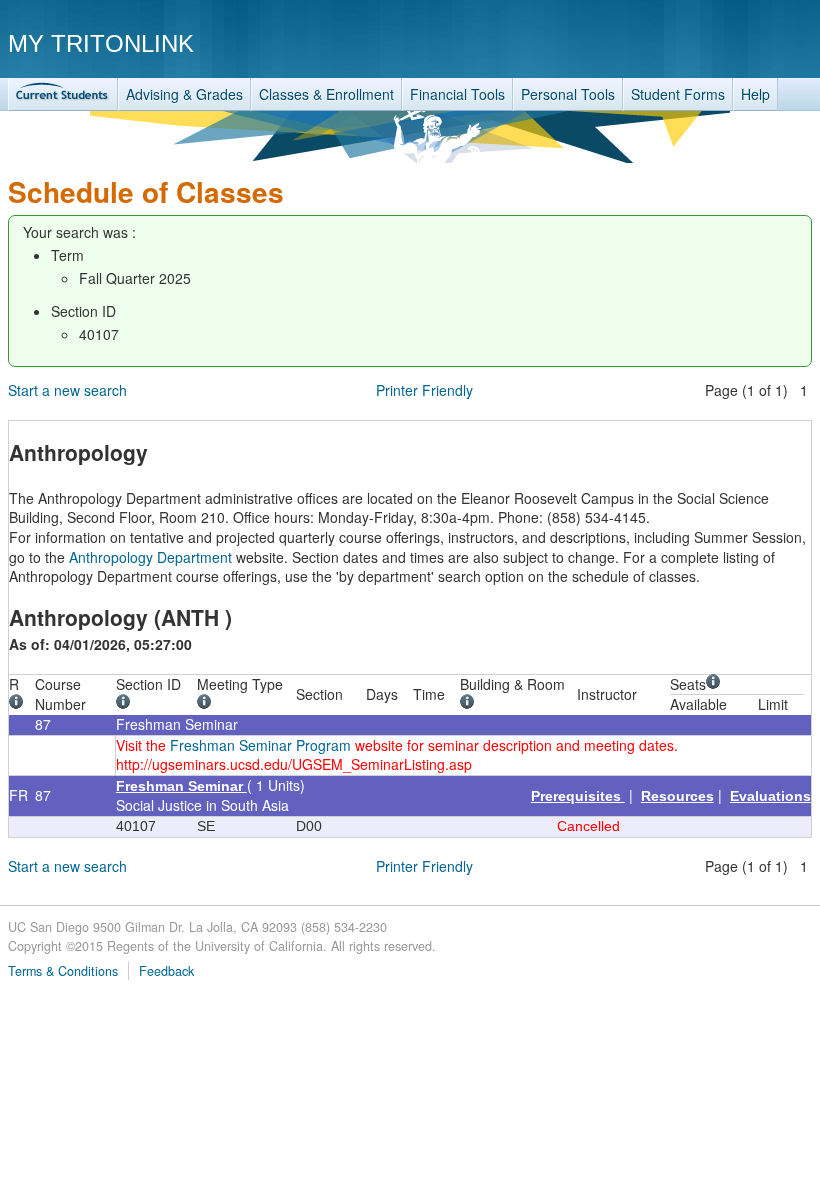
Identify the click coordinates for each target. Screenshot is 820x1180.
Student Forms (678, 94)
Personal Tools (568, 94)
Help (755, 94)
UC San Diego (697, 42)
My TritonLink (101, 43)
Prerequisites (578, 796)
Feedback (166, 971)
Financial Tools (457, 94)
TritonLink (63, 94)
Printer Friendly (424, 390)
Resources (677, 796)
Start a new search (67, 390)
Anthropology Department (150, 557)
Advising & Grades (184, 94)
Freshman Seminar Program (260, 745)
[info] (19, 704)
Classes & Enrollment (326, 94)
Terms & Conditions (63, 971)
